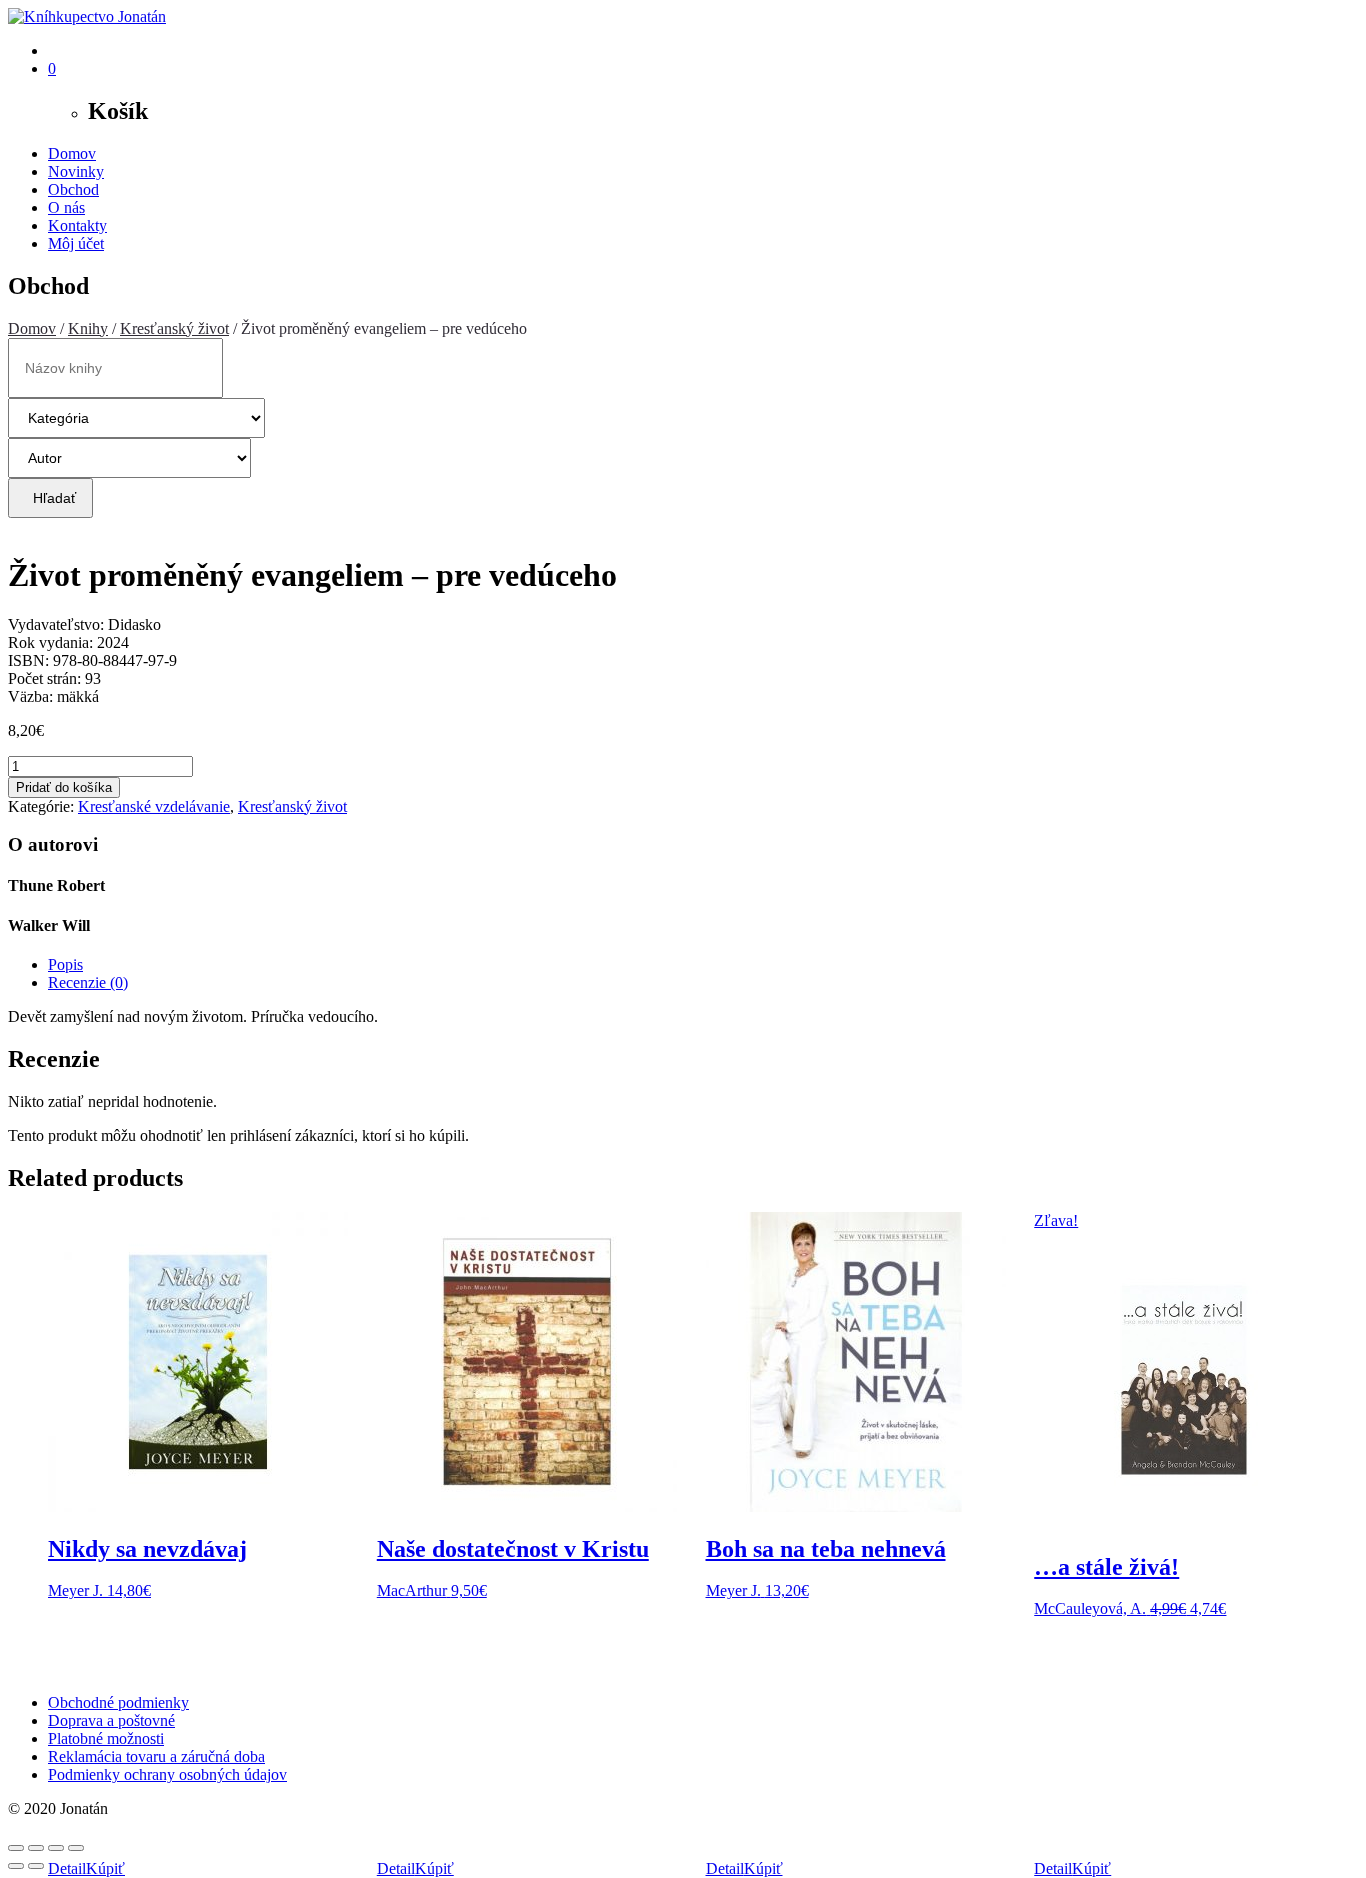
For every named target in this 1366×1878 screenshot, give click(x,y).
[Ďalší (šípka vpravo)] (36, 1866)
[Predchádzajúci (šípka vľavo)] (16, 1866)
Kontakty (77, 225)
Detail (67, 1868)
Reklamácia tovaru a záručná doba (156, 1756)
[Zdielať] (56, 1848)
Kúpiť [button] (105, 1868)
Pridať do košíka (64, 787)
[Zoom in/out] (16, 1848)
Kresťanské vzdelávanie (154, 806)
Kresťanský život (174, 328)
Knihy (88, 328)
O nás (66, 207)
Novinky (76, 171)
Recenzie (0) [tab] (88, 982)
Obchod (73, 189)
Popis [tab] (65, 964)
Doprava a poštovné (111, 1720)
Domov (72, 153)
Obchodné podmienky (118, 1702)
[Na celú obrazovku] (36, 1848)
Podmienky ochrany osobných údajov (167, 1774)
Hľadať (50, 498)
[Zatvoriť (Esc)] (76, 1848)
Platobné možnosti (106, 1738)
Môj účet (76, 243)
